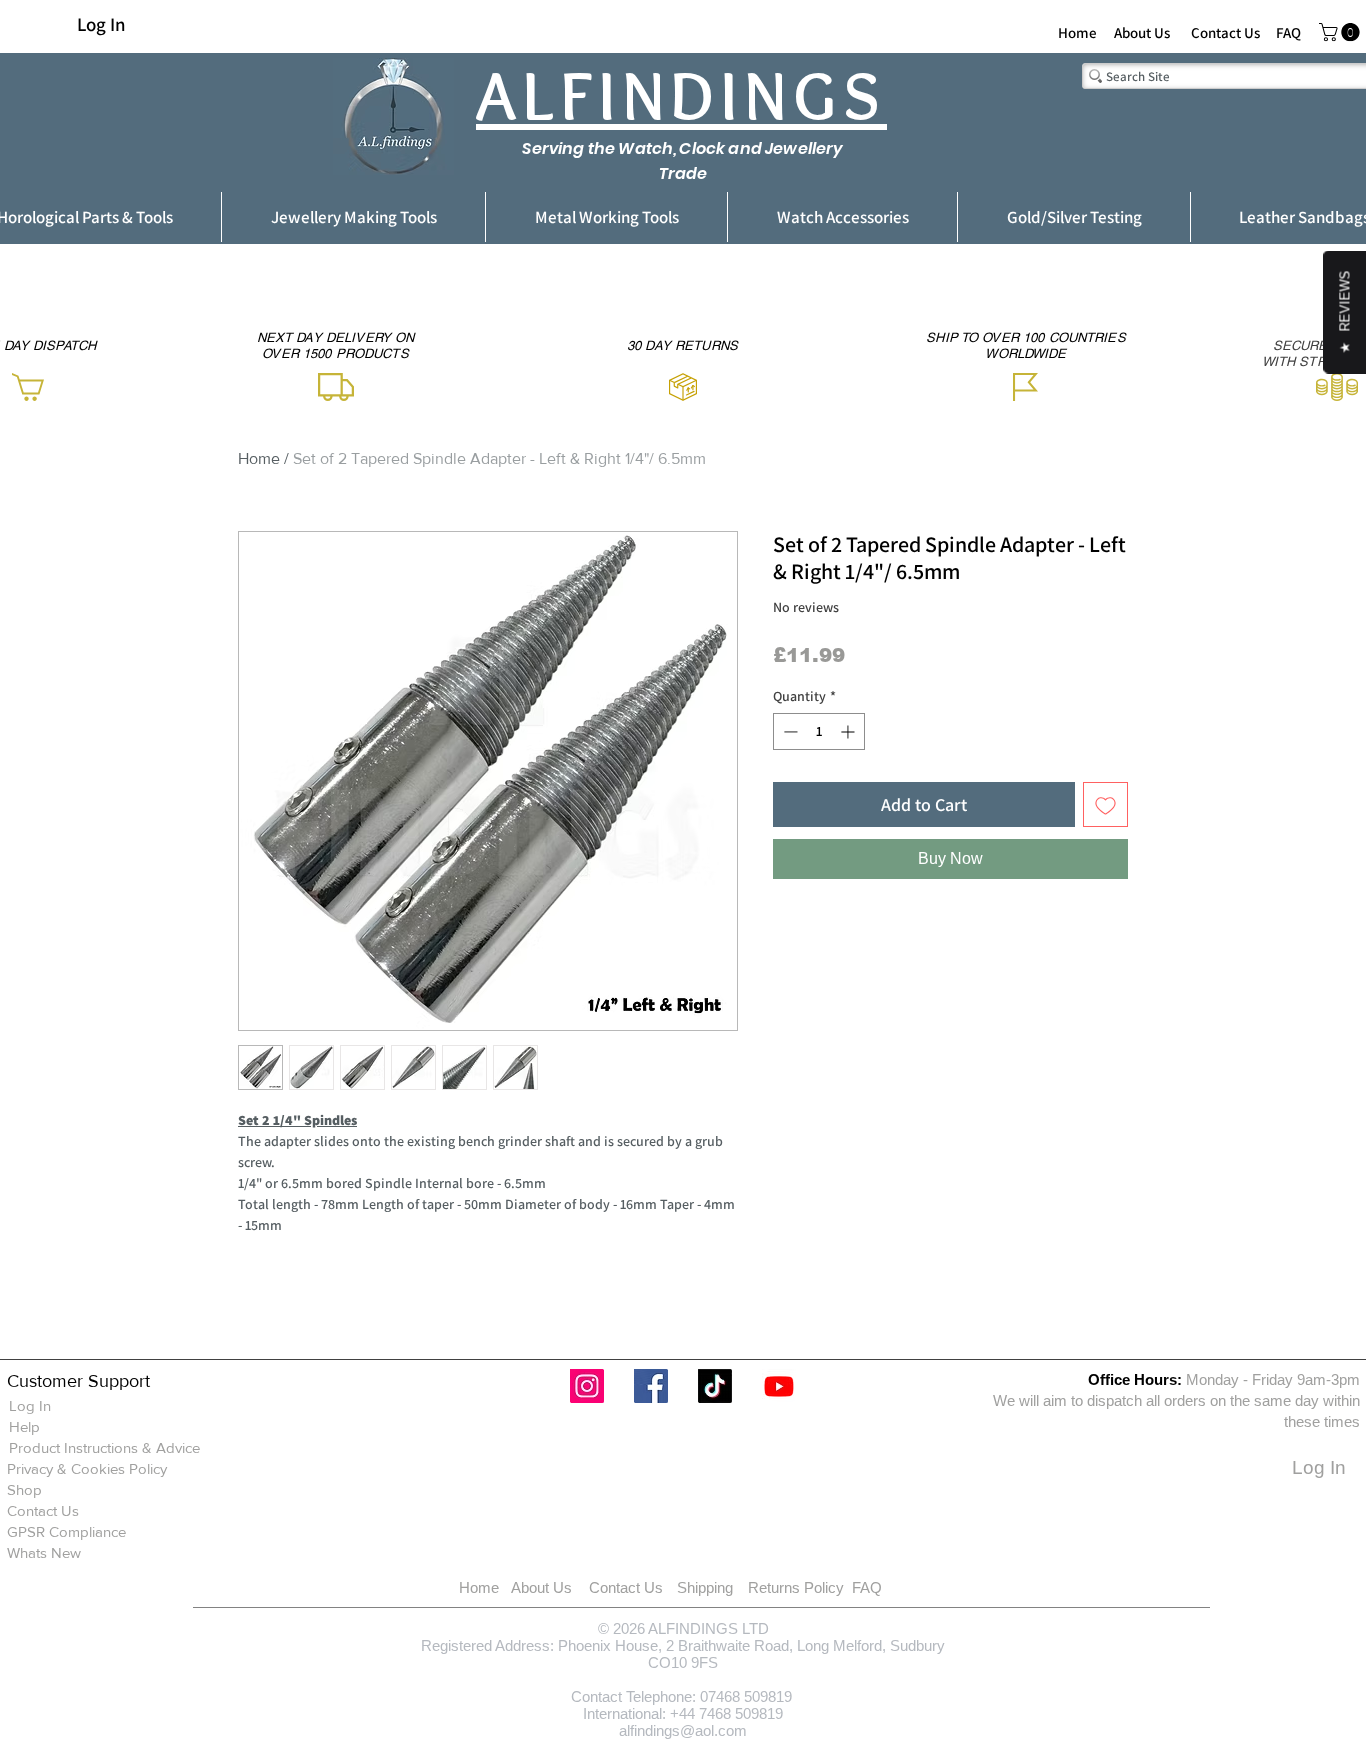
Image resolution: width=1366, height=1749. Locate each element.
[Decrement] (788, 731)
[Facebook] (651, 1386)
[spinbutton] (819, 731)
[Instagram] (587, 1386)
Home (259, 458)
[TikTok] (715, 1386)
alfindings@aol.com (683, 1730)
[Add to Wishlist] (1105, 804)
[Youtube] (779, 1386)
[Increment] (849, 731)
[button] (1341, 32)
